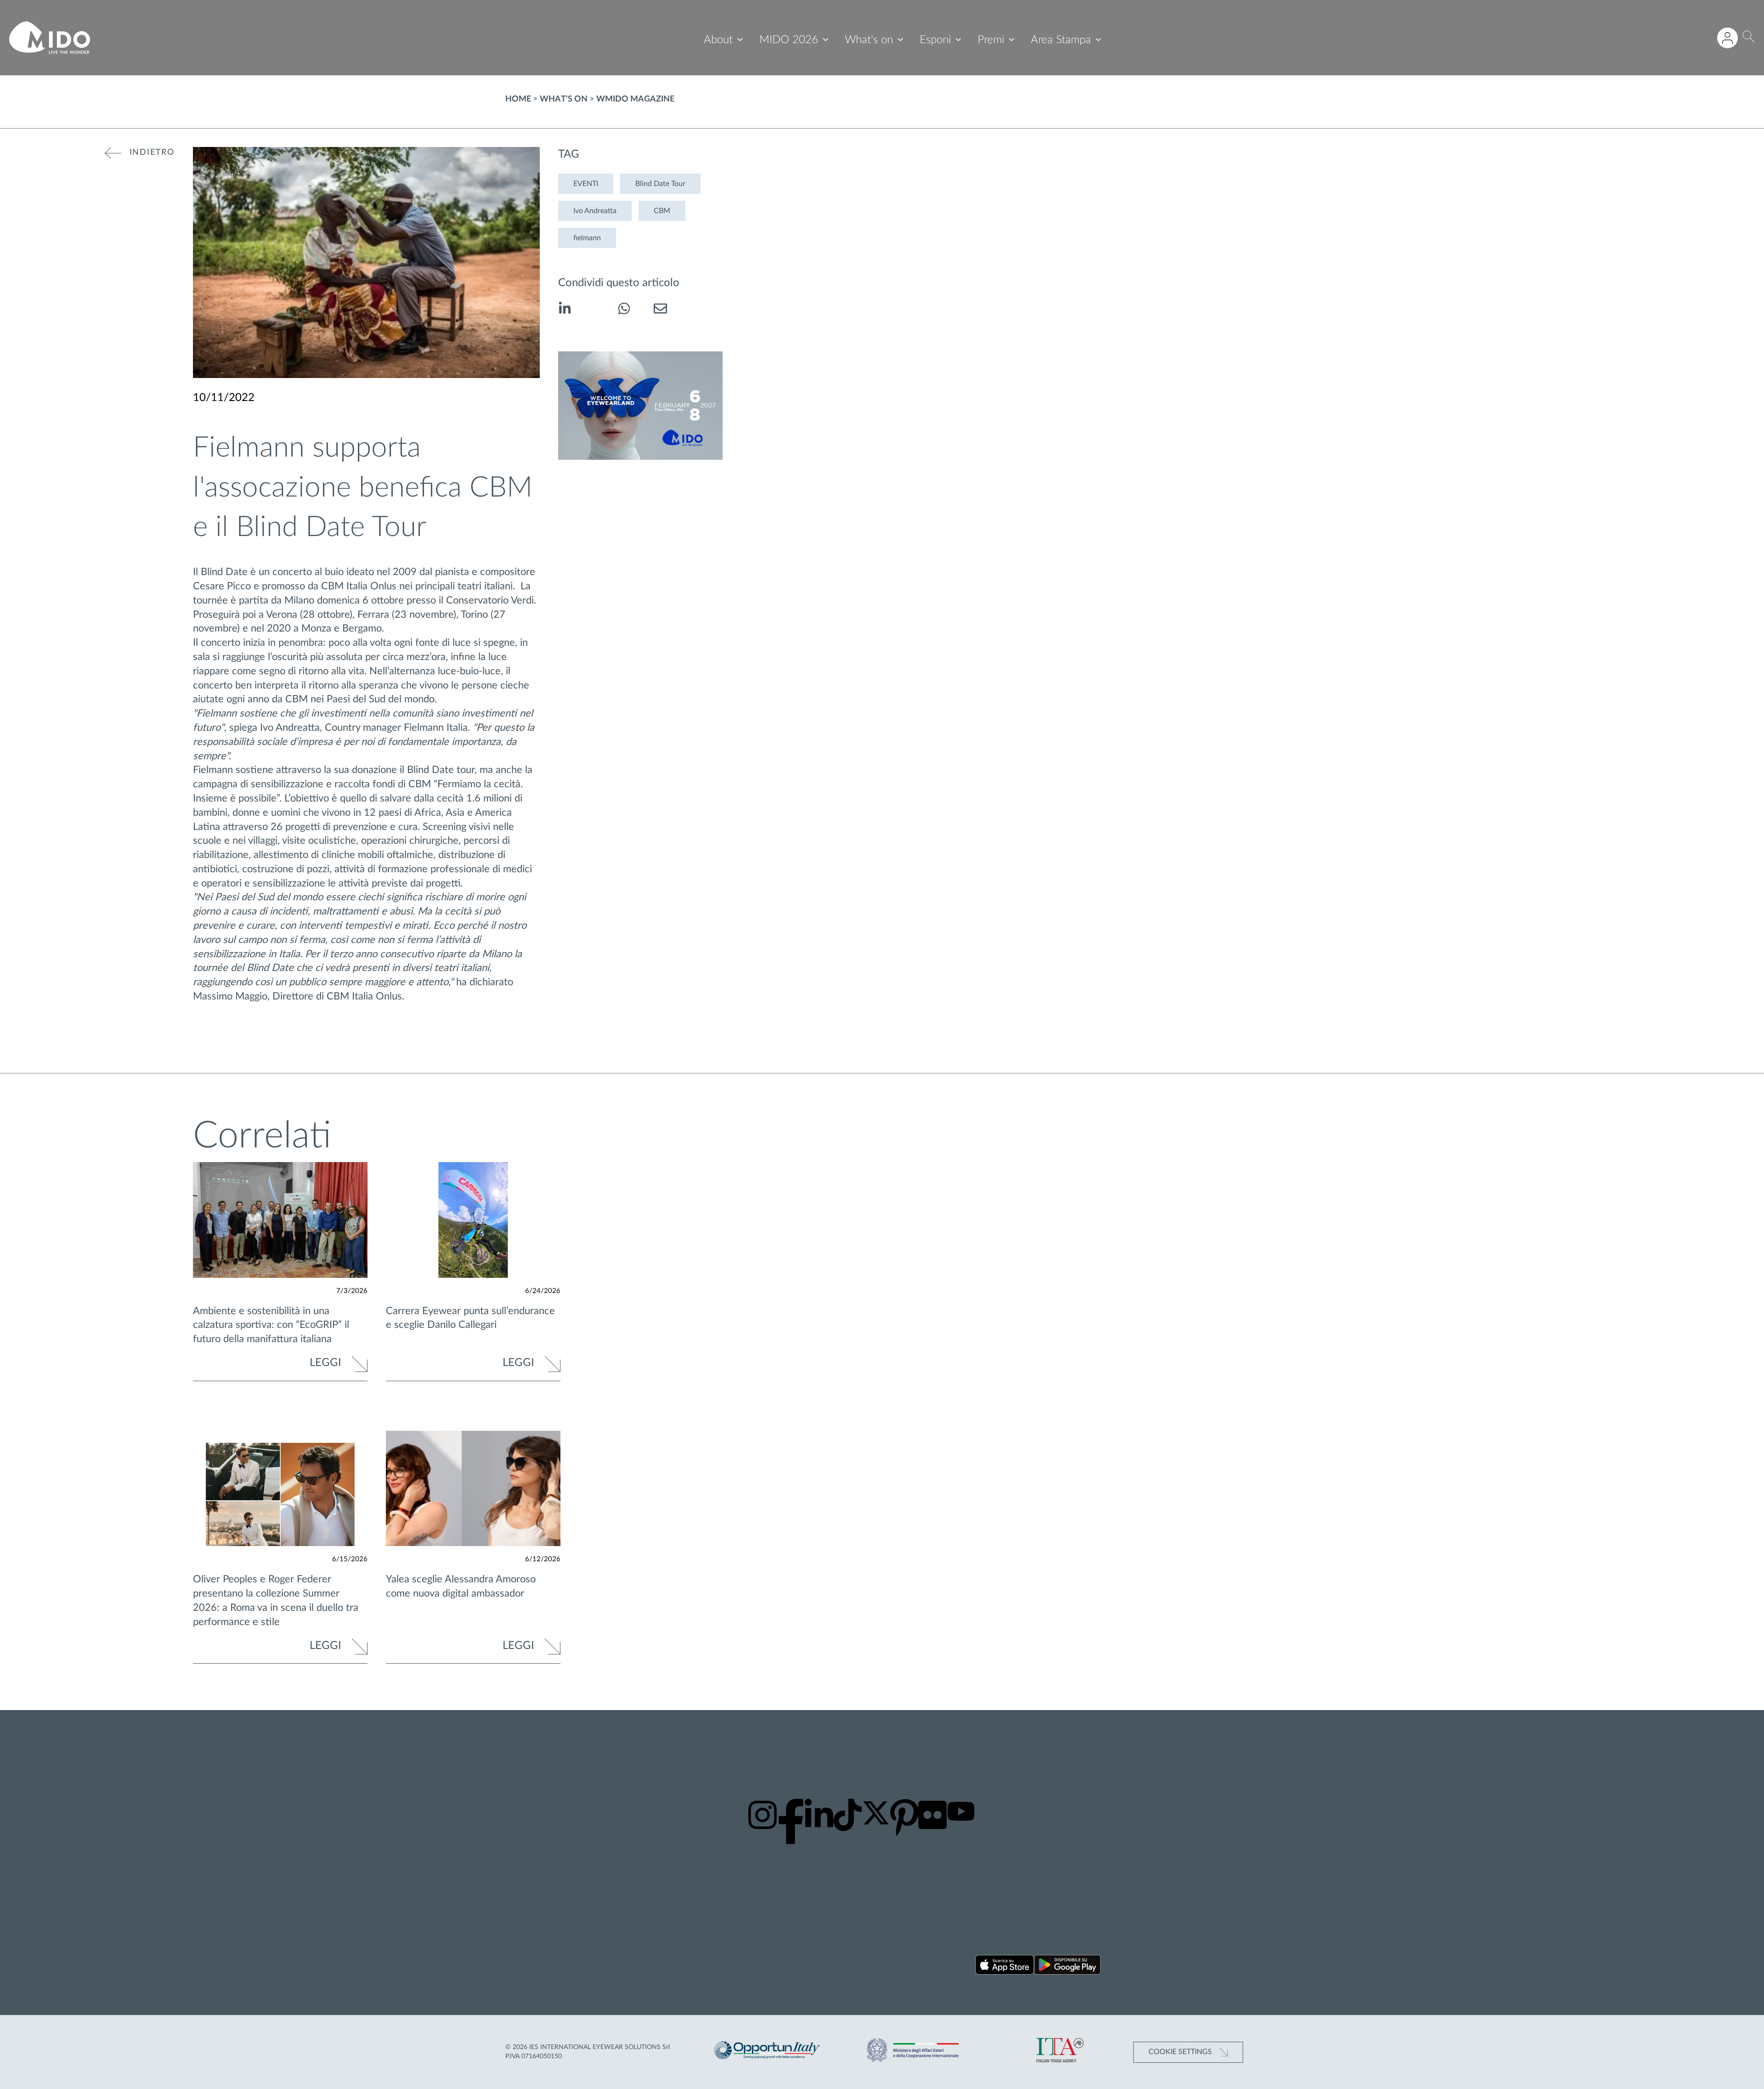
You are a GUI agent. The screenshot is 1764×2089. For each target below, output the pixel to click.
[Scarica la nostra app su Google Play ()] (1067, 1967)
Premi (991, 40)
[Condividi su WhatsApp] (624, 310)
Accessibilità (1168, 1787)
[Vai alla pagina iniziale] (50, 38)
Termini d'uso (1170, 1775)
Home (518, 99)
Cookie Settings (1181, 2052)
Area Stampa (1061, 40)
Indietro (152, 152)
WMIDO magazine (635, 99)
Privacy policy (1170, 1752)
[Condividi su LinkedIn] (565, 310)
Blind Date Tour (660, 184)
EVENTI (586, 184)
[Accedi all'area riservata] (1727, 38)
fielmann (587, 238)
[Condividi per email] (660, 310)
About (718, 40)
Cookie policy (1170, 1764)
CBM (662, 211)
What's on (869, 40)
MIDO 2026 (789, 40)
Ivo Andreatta (595, 211)
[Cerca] (1749, 38)
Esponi (935, 40)
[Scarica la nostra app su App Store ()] (1005, 1967)
